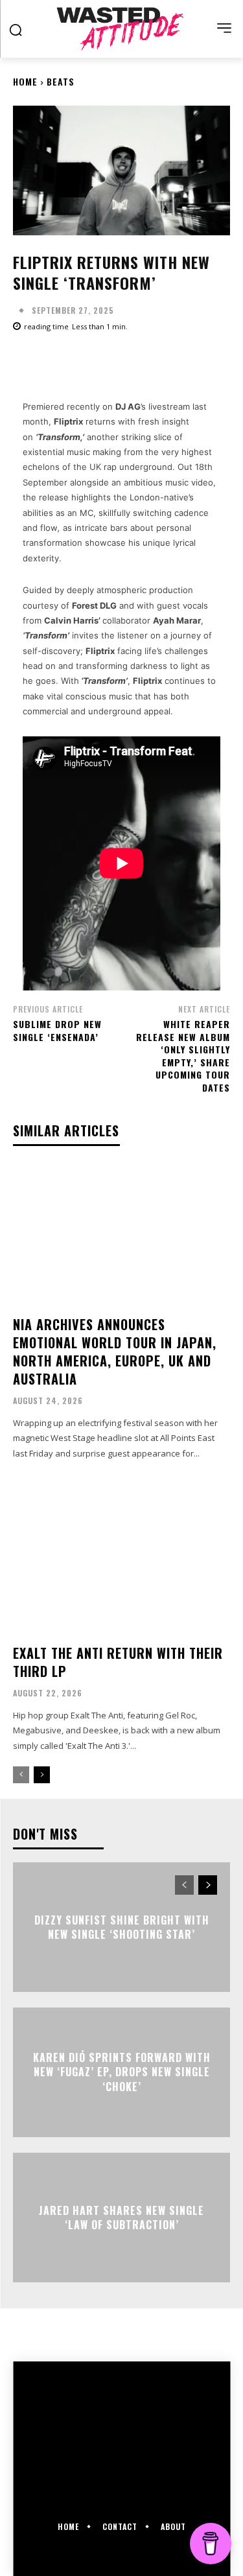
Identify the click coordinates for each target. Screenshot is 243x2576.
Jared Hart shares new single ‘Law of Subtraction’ (121, 2218)
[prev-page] (21, 1775)
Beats (61, 81)
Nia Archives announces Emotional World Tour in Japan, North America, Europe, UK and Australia (115, 1352)
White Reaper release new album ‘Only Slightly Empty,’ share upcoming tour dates (183, 1056)
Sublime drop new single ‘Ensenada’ (57, 1030)
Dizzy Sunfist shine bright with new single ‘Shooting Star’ (122, 1927)
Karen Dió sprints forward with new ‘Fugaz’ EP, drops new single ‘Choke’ (122, 2072)
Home (25, 81)
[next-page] (42, 1775)
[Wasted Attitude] (121, 29)
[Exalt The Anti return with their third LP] (121, 1563)
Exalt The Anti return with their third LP (118, 1662)
